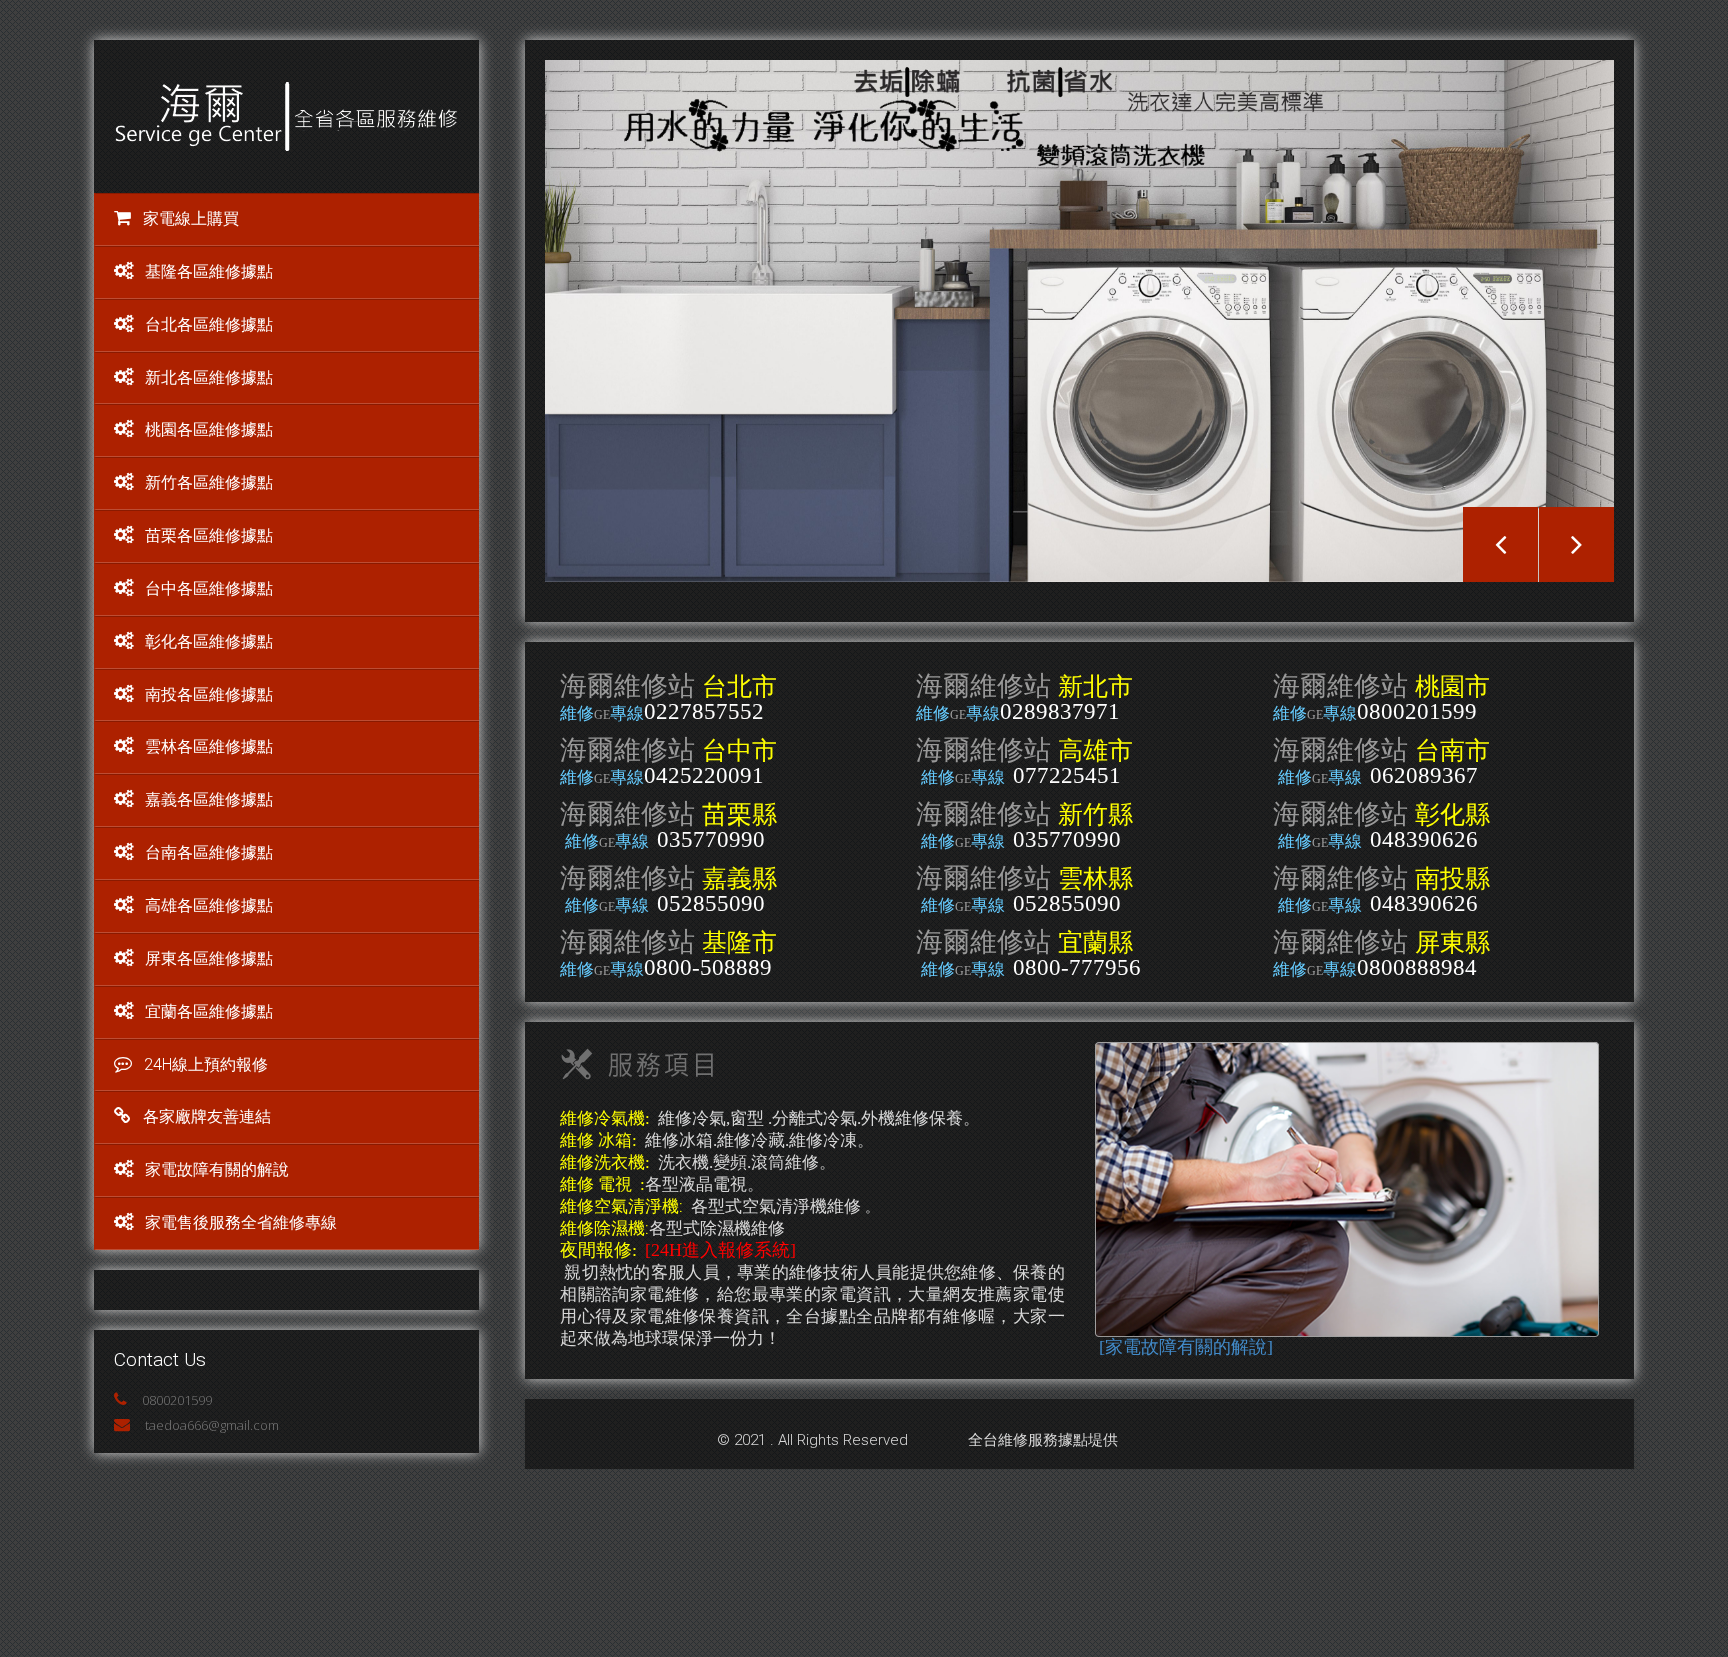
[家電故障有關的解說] (1186, 1347)
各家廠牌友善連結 (207, 1116)
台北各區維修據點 (209, 324)
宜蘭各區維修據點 (209, 1011)
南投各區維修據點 (209, 694)
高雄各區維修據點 (209, 905)
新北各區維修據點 (209, 377)
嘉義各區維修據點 (209, 799)
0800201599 (177, 1400)
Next (1576, 544)
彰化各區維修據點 (209, 641)
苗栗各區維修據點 (209, 535)
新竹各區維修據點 (209, 482)
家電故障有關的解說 (217, 1169)
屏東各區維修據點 (209, 958)
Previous (1500, 544)
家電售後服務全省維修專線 (241, 1222)
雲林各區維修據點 (209, 746)
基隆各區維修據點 (209, 271)
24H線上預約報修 (206, 1064)
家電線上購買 (191, 218)
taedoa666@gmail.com (212, 1425)
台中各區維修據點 (209, 588)
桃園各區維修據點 (209, 429)
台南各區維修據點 (209, 852)
